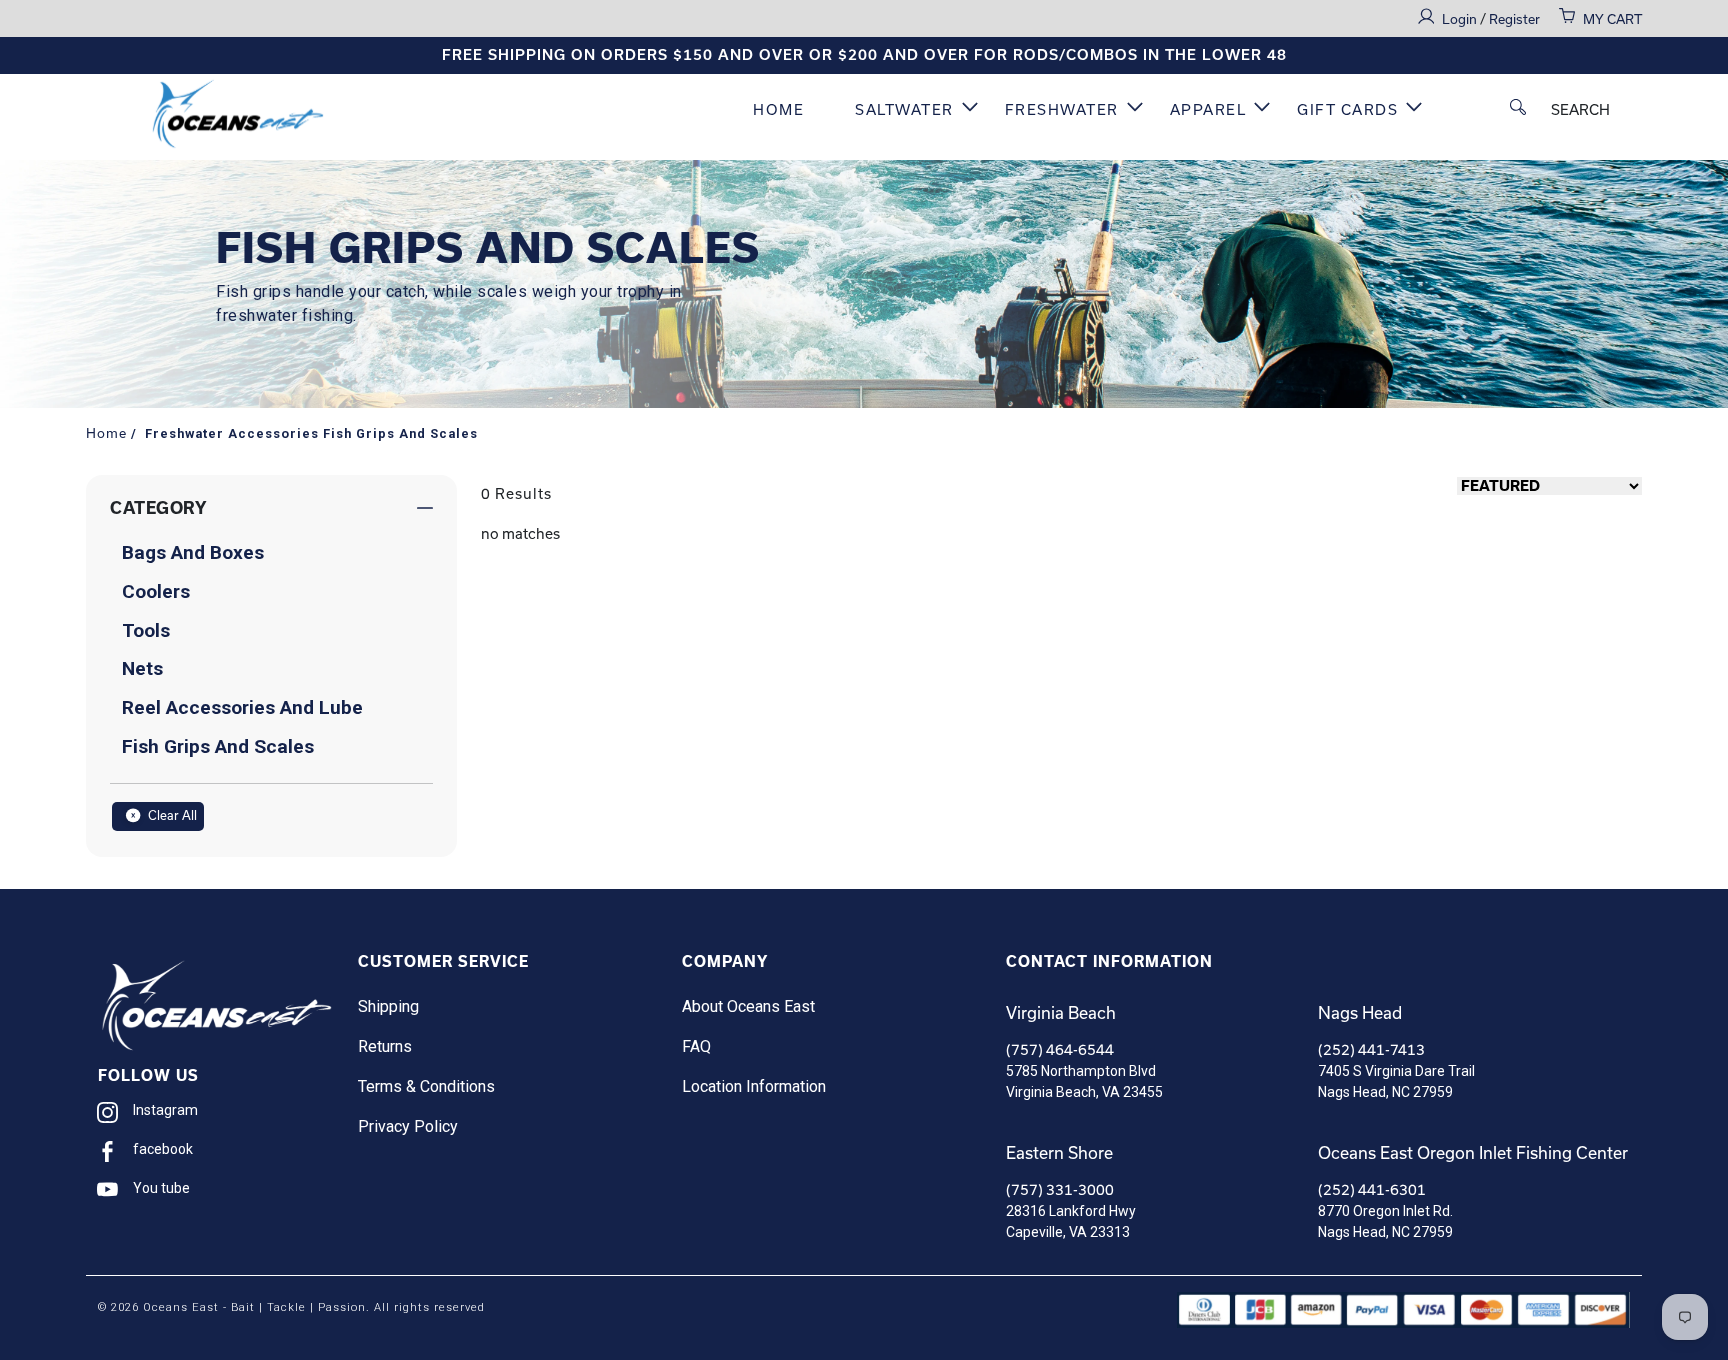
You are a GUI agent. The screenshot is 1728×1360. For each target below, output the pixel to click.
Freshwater (1062, 109)
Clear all (171, 815)
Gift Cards (1347, 109)
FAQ (696, 1046)
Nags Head (1360, 1012)
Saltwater (904, 109)
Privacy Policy (408, 1126)
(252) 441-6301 (1372, 1189)
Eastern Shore (1059, 1152)
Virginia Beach (1061, 1012)
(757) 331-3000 (1060, 1189)
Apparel (1208, 109)
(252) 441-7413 (1371, 1049)
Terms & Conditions (426, 1086)
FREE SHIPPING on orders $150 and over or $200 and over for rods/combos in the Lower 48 (864, 55)
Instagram (165, 1110)
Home (778, 109)
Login (1461, 19)
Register (1514, 19)
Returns (385, 1046)
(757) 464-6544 (1060, 1049)
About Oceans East (748, 1006)
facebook (163, 1149)
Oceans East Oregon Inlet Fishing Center (1473, 1152)
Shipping (388, 1006)
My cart (1612, 19)
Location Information (754, 1086)
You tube (161, 1188)
